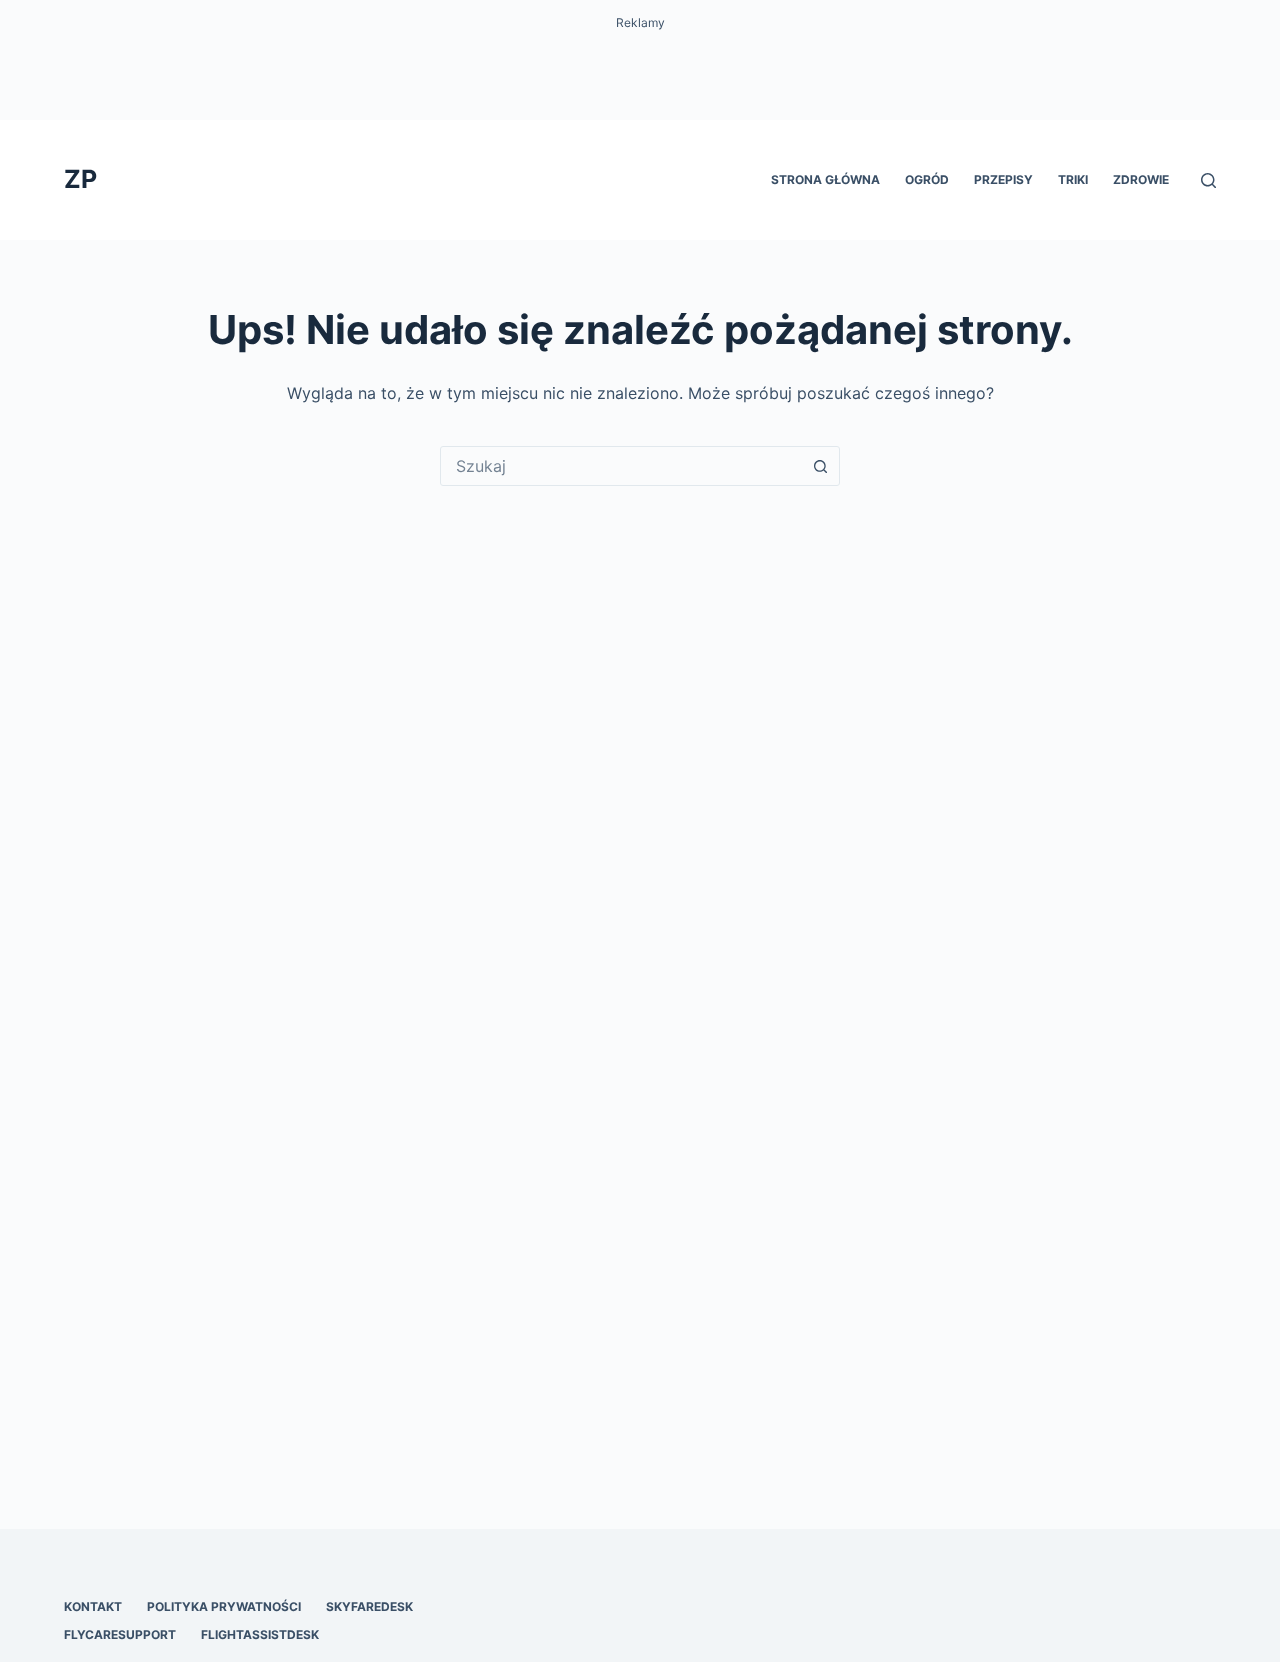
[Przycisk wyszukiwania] (820, 466)
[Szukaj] (1208, 180)
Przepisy (1003, 179)
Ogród (927, 179)
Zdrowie (1141, 179)
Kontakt (93, 1606)
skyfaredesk (369, 1606)
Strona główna (825, 179)
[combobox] (621, 466)
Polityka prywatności (224, 1606)
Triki (1073, 179)
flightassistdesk (260, 1634)
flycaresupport (120, 1634)
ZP (80, 179)
